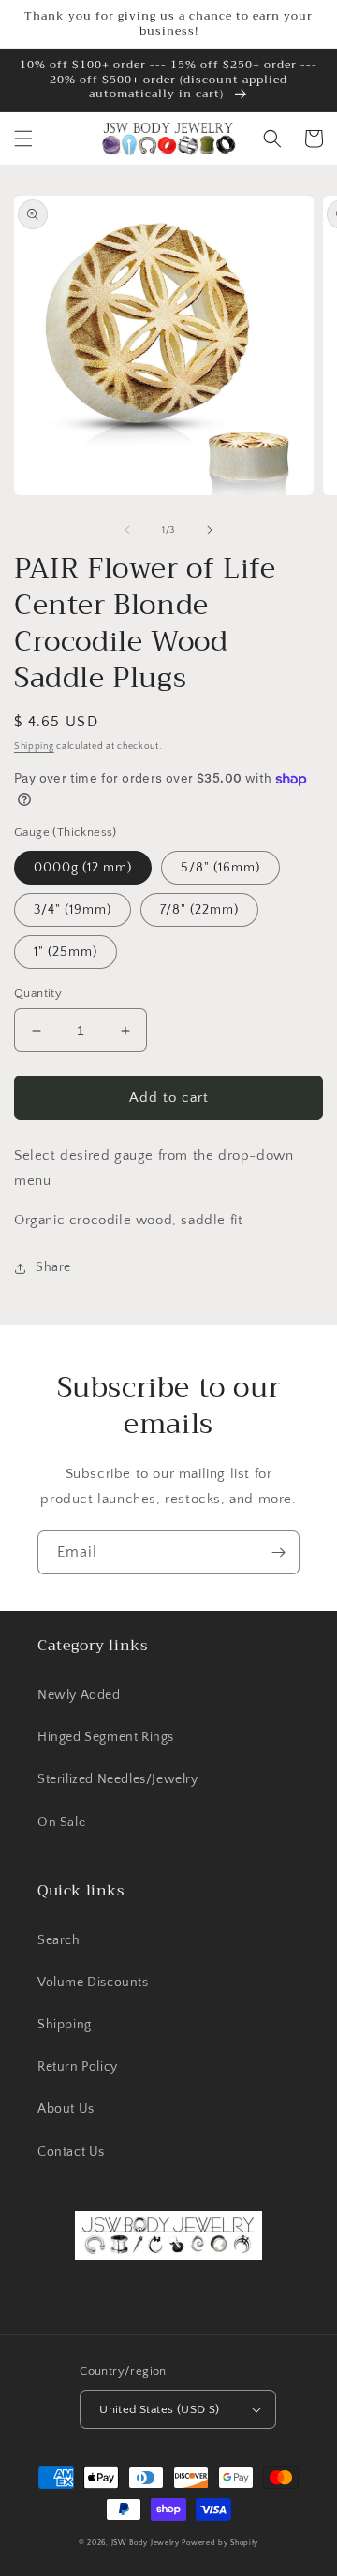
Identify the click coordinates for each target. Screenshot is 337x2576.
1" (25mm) (66, 952)
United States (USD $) (159, 2409)
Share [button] (53, 1267)
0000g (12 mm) (83, 868)
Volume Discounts (93, 1983)
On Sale (61, 1822)
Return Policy (78, 2067)
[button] (23, 139)
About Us (66, 2109)
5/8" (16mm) (220, 868)
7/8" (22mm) (199, 910)
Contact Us (71, 2152)
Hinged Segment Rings (106, 1737)
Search (59, 1940)
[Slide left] (127, 530)
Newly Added (79, 1695)
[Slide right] (210, 530)
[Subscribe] (278, 1552)
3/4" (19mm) (73, 910)
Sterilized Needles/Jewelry (118, 1779)
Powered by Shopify (220, 2543)
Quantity (38, 993)
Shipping (34, 746)
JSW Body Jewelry (146, 2543)
